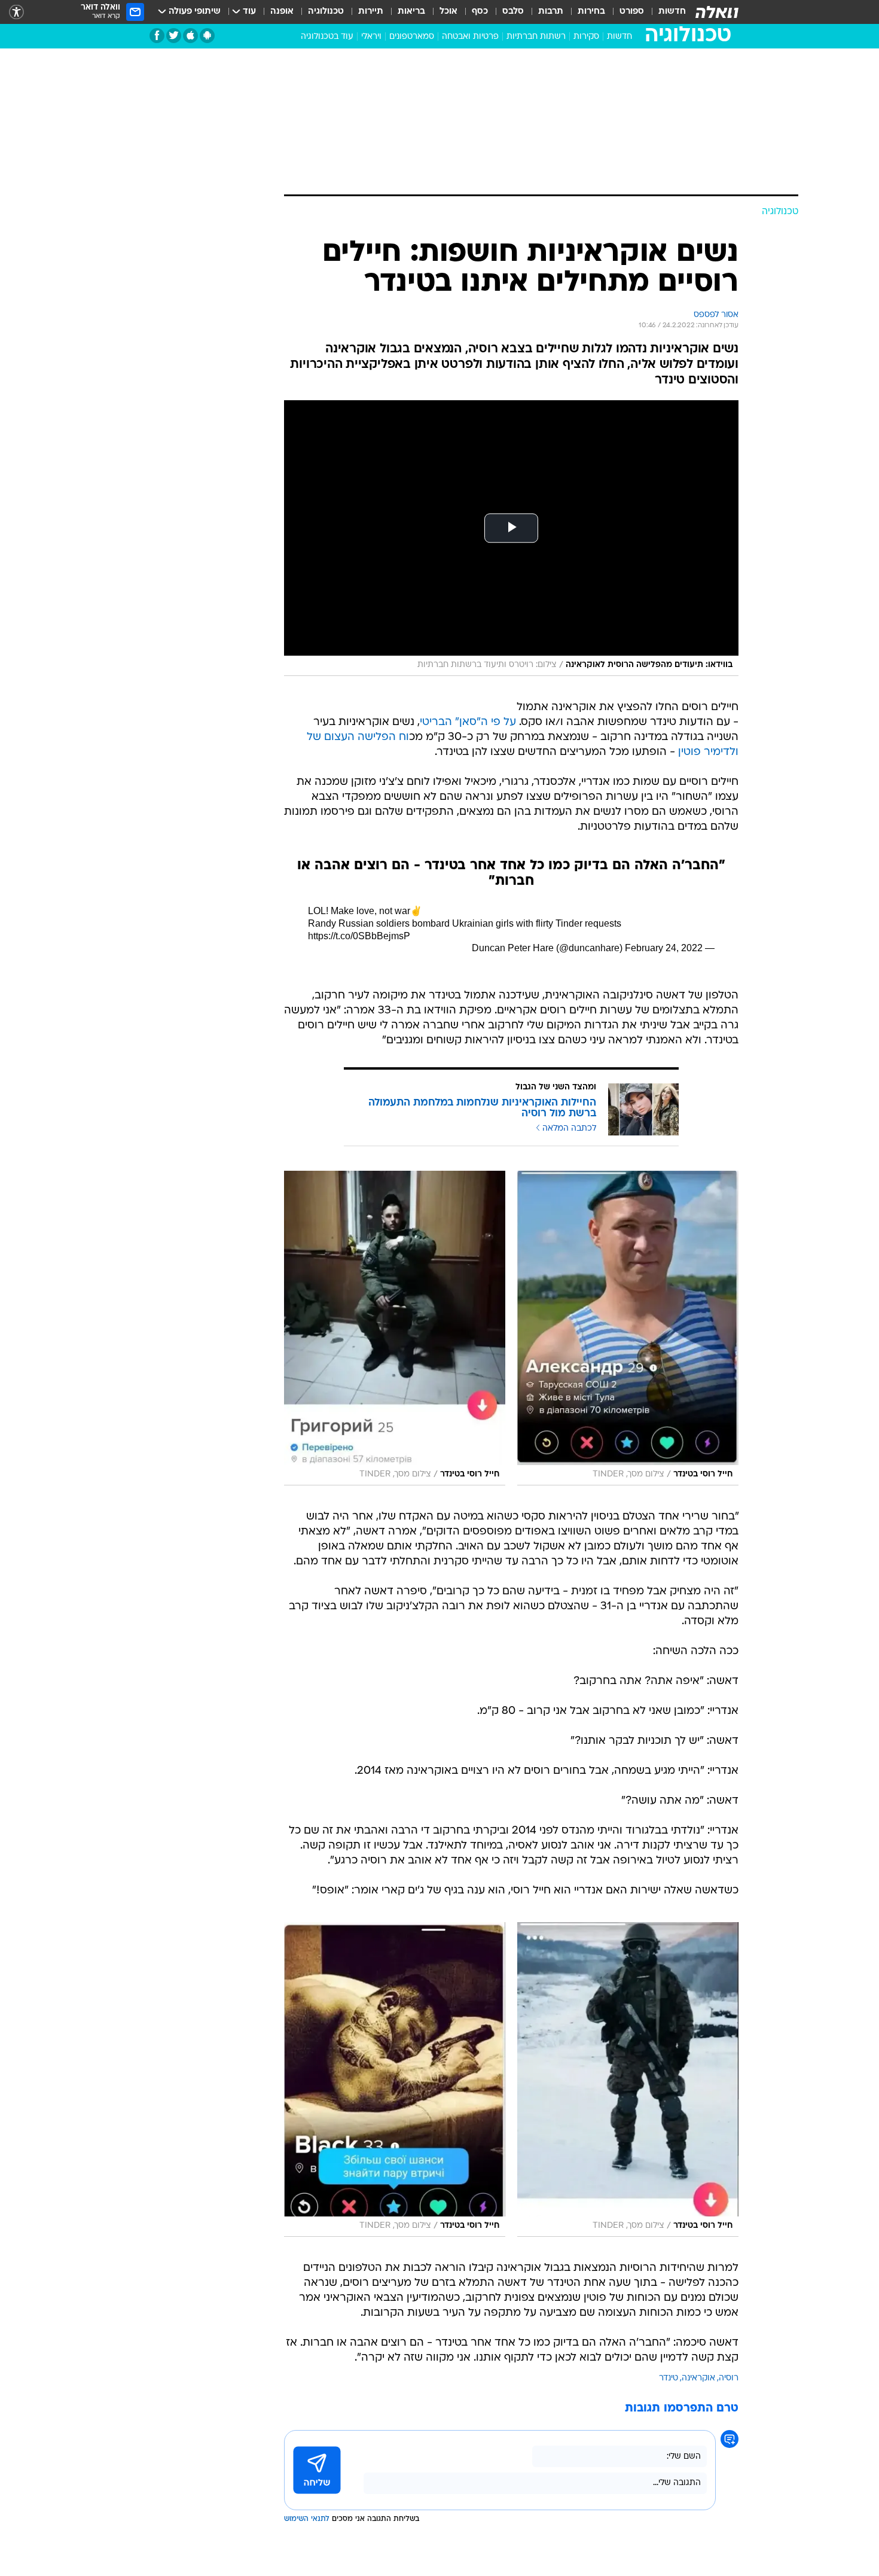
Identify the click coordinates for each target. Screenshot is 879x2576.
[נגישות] (16, 12)
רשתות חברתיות (536, 37)
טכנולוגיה (326, 12)
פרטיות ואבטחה (470, 37)
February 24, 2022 (664, 948)
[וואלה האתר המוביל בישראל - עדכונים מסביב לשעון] (717, 12)
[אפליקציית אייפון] (190, 36)
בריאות (411, 12)
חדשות (672, 12)
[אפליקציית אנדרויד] (207, 36)
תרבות (551, 12)
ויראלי (371, 37)
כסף (480, 12)
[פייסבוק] (157, 36)
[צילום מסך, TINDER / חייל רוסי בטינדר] (628, 1328)
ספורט (632, 12)
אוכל (448, 12)
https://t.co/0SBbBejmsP (359, 936)
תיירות (371, 12)
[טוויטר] (174, 36)
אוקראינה (698, 2378)
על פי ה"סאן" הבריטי (468, 722)
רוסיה (729, 2378)
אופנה (282, 12)
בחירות (591, 12)
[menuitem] (665, 12)
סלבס (513, 12)
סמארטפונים (412, 37)
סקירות (586, 37)
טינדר (669, 2378)
